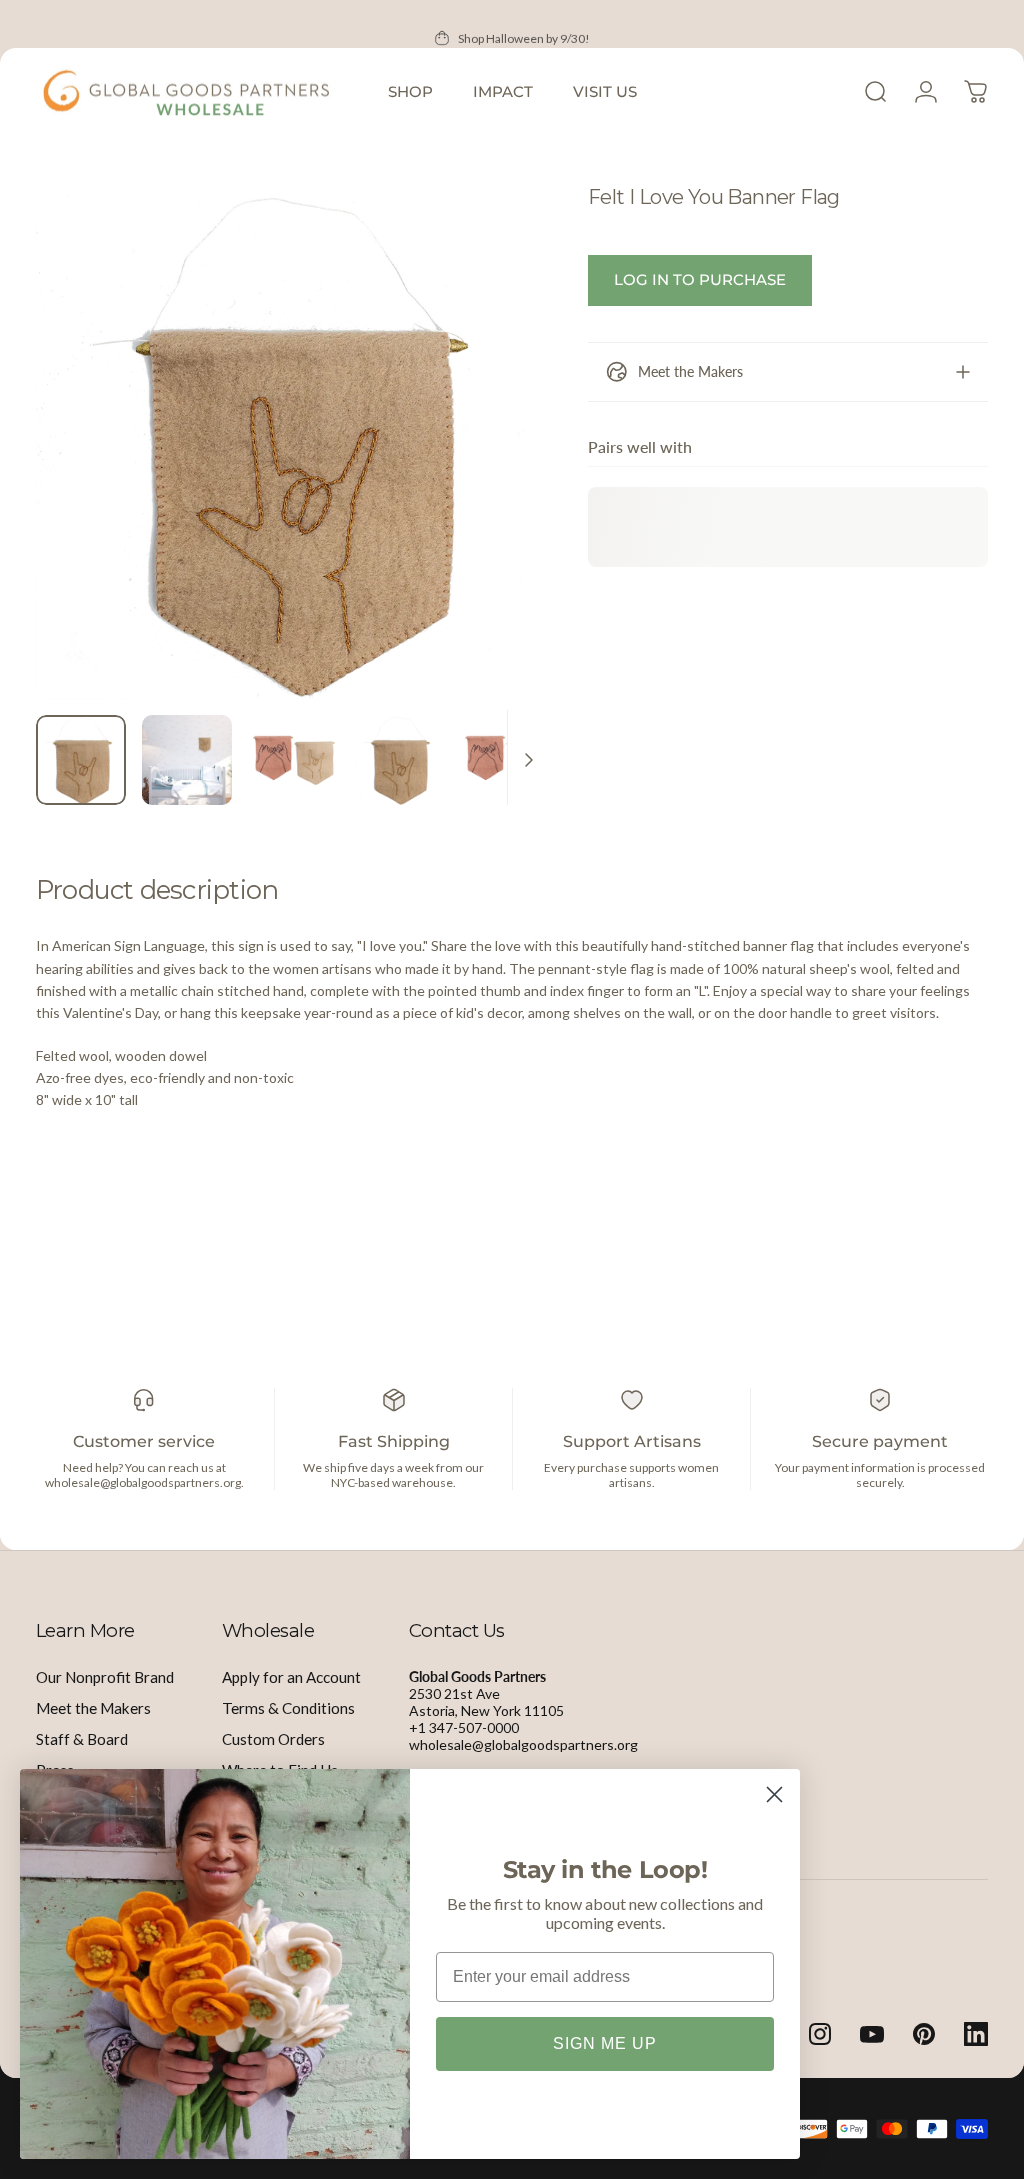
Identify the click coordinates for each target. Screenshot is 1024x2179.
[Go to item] (81, 760)
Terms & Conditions (288, 1708)
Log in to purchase (700, 280)
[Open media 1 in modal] (292, 443)
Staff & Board (82, 1739)
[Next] (500, 475)
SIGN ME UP (605, 2043)
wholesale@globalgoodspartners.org (523, 1744)
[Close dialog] (774, 1794)
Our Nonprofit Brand (105, 1677)
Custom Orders (273, 1739)
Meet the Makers (93, 1708)
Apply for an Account (291, 1677)
